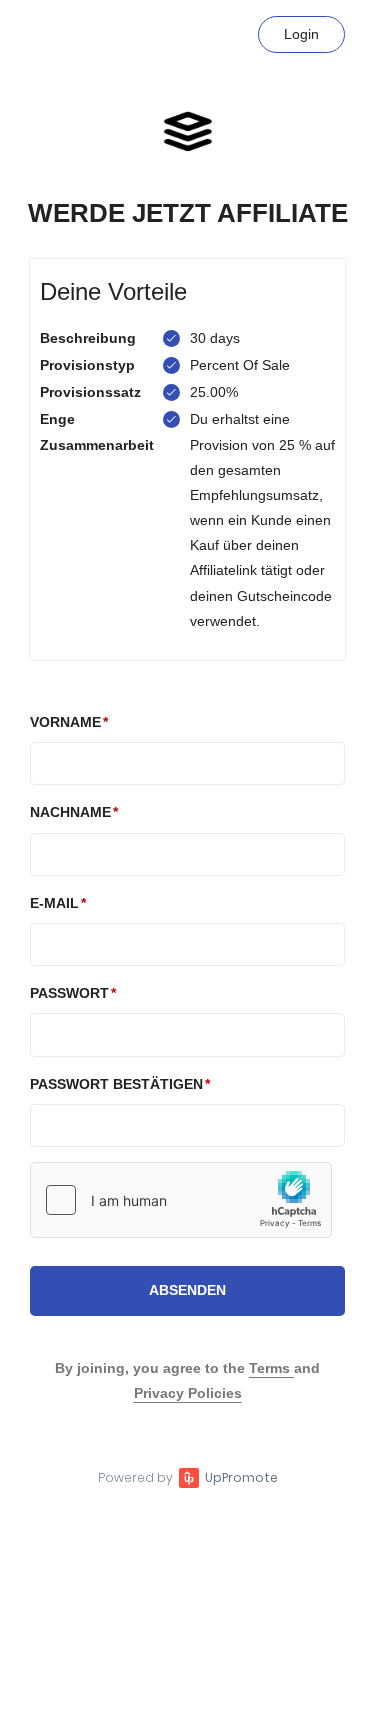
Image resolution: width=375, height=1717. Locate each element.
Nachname (70, 812)
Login (301, 34)
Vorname (65, 722)
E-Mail (54, 903)
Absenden (187, 1290)
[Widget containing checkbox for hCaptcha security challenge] (181, 1200)
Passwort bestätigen (116, 1084)
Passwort (69, 993)
